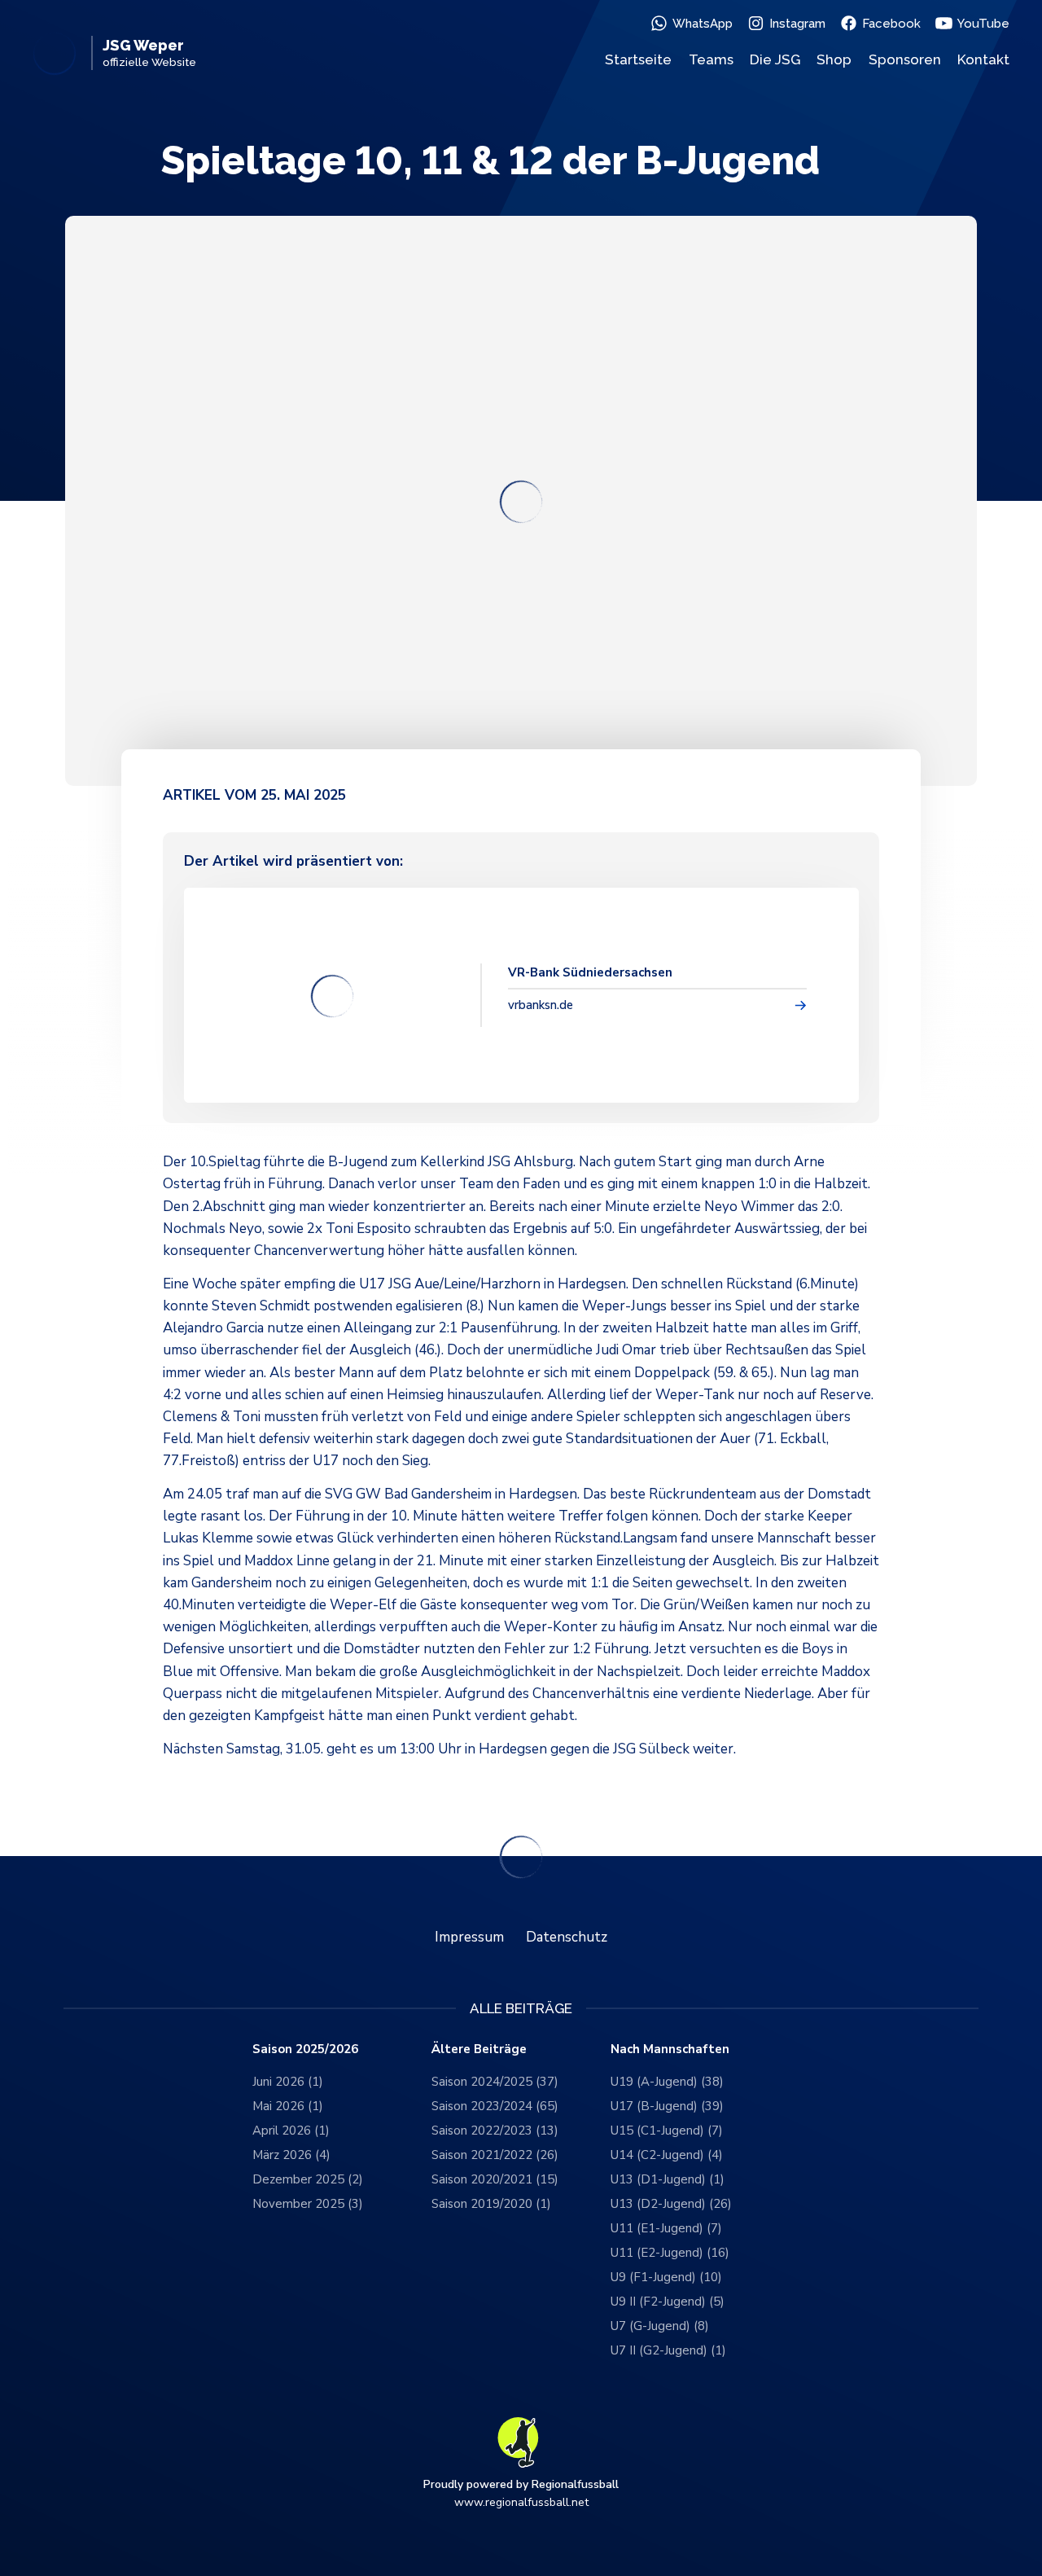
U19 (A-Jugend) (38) (667, 2082)
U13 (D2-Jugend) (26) (671, 2204)
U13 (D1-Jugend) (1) (668, 2179)
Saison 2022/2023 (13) (495, 2131)
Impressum (469, 1937)
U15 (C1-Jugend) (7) (667, 2131)
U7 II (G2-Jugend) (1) (668, 2350)
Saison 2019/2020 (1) (491, 2204)
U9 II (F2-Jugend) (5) (668, 2302)
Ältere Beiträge (479, 2049)
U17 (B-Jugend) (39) (667, 2106)
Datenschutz (567, 1937)
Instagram (797, 24)
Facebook (891, 24)
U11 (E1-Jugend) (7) (666, 2228)
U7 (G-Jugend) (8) (660, 2326)
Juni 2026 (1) (288, 2082)
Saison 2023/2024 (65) (495, 2106)
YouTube (983, 24)
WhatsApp (703, 24)
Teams (711, 59)
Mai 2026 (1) (288, 2106)
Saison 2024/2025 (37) (495, 2082)
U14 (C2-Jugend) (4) (667, 2155)
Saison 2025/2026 (305, 2049)
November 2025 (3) (308, 2204)
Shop (834, 59)
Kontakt (983, 59)
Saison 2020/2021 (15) (495, 2179)
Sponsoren (905, 59)
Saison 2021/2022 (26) (495, 2155)
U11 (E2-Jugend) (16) (670, 2253)
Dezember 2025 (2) (308, 2179)
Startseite (638, 59)
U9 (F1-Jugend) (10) (666, 2277)
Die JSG (775, 59)
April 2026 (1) (291, 2131)
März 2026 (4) (291, 2155)
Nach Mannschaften (670, 2049)
